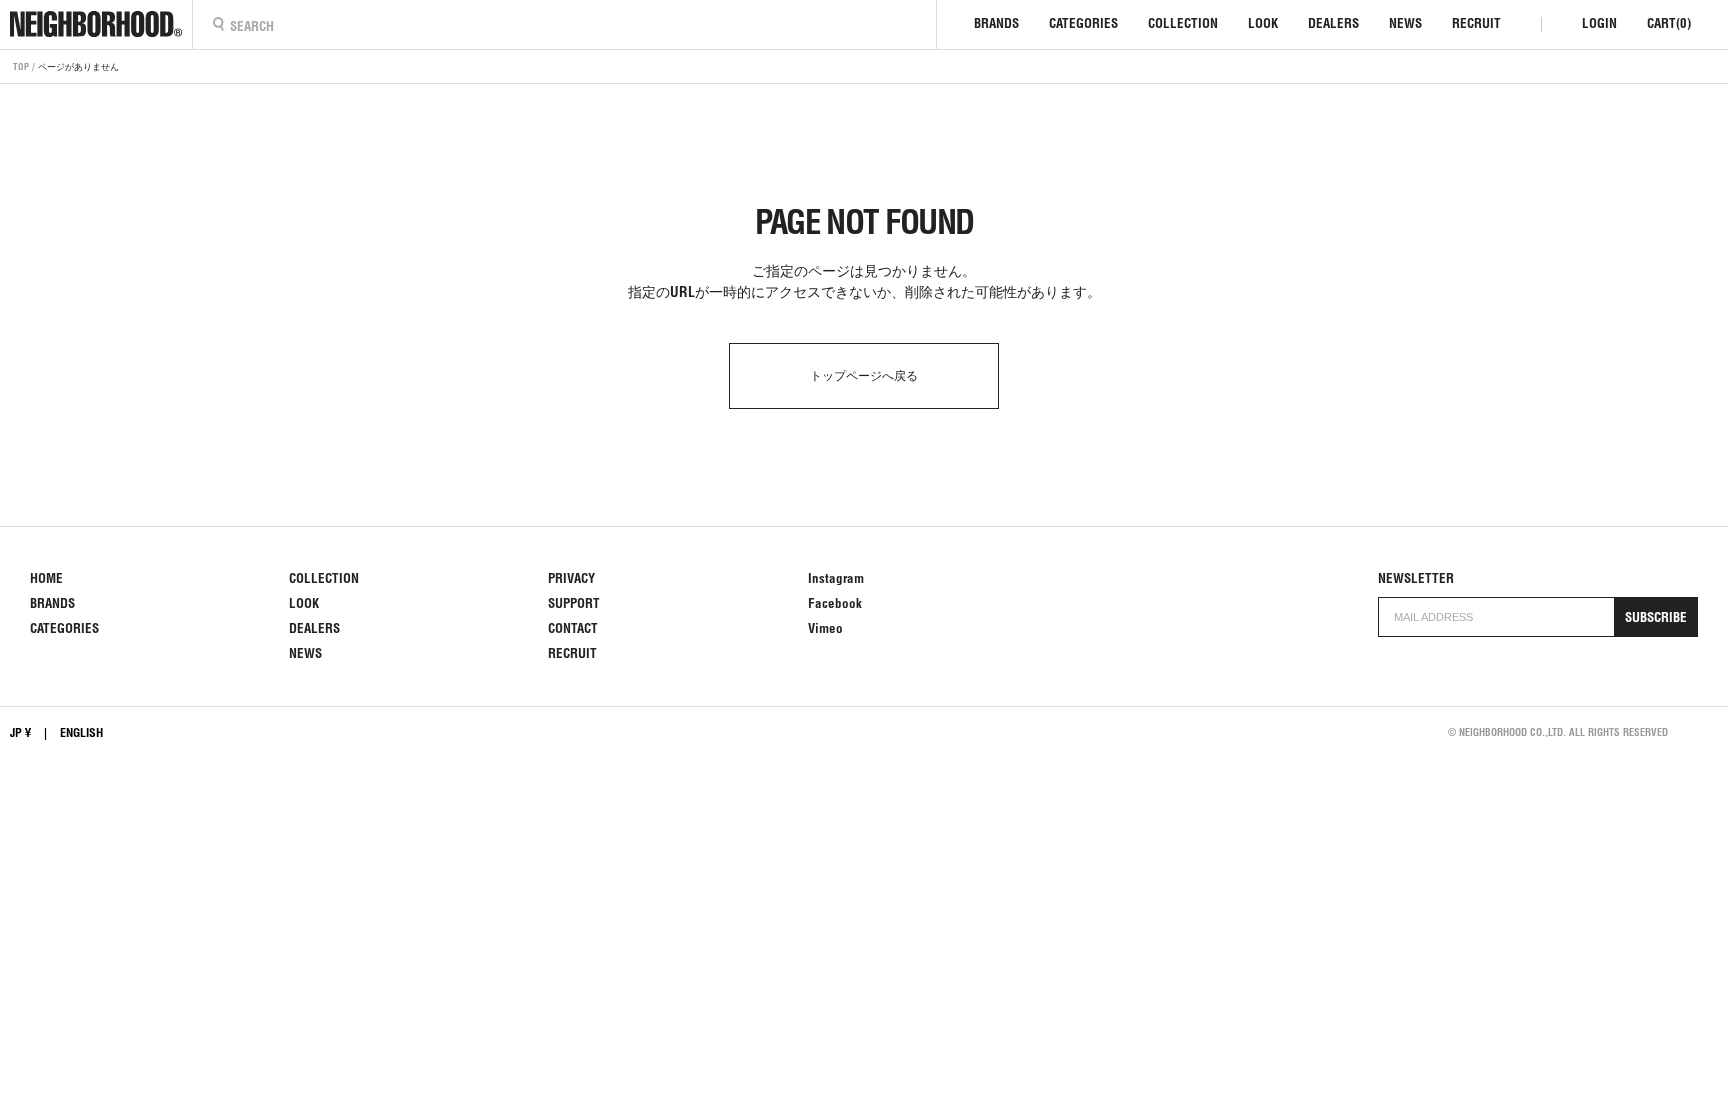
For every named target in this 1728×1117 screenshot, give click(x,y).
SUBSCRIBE (1656, 617)
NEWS (1405, 23)
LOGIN (1599, 23)
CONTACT (573, 628)
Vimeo (825, 628)
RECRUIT (1476, 23)
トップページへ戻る (864, 375)
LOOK (1263, 23)
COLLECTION (1183, 23)
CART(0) (1669, 23)
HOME (46, 578)
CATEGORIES (1083, 23)
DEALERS (1333, 23)
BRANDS (996, 23)
